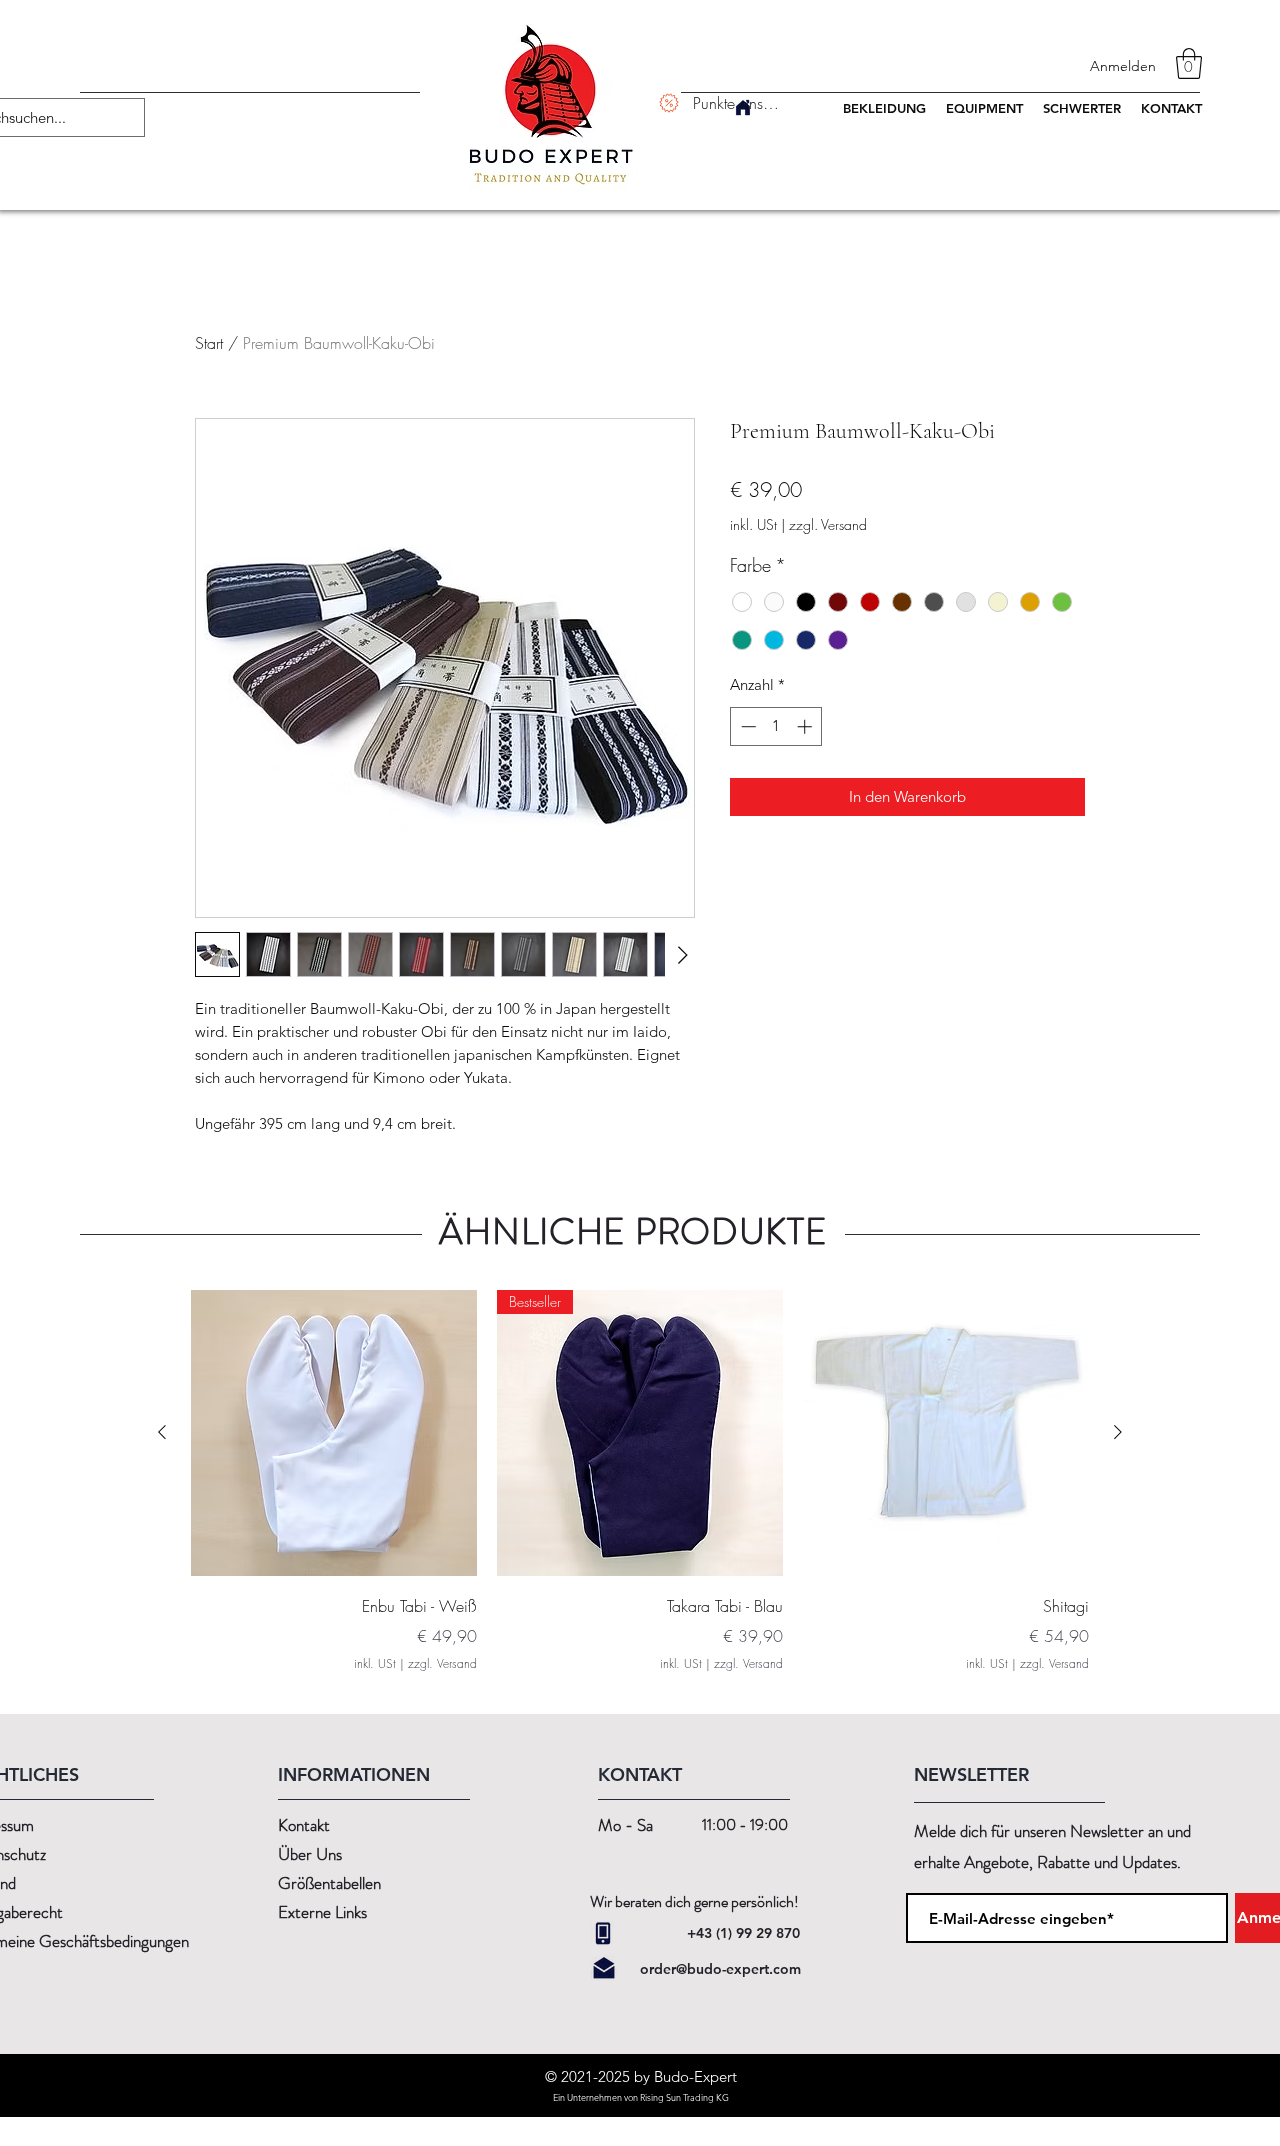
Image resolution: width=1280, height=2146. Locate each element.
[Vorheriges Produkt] (162, 1432)
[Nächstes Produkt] (1118, 1432)
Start (209, 343)
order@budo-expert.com (720, 1969)
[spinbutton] (776, 726)
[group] (640, 1481)
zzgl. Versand (828, 524)
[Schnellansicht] (334, 1433)
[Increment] (806, 726)
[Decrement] (746, 726)
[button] (1189, 63)
